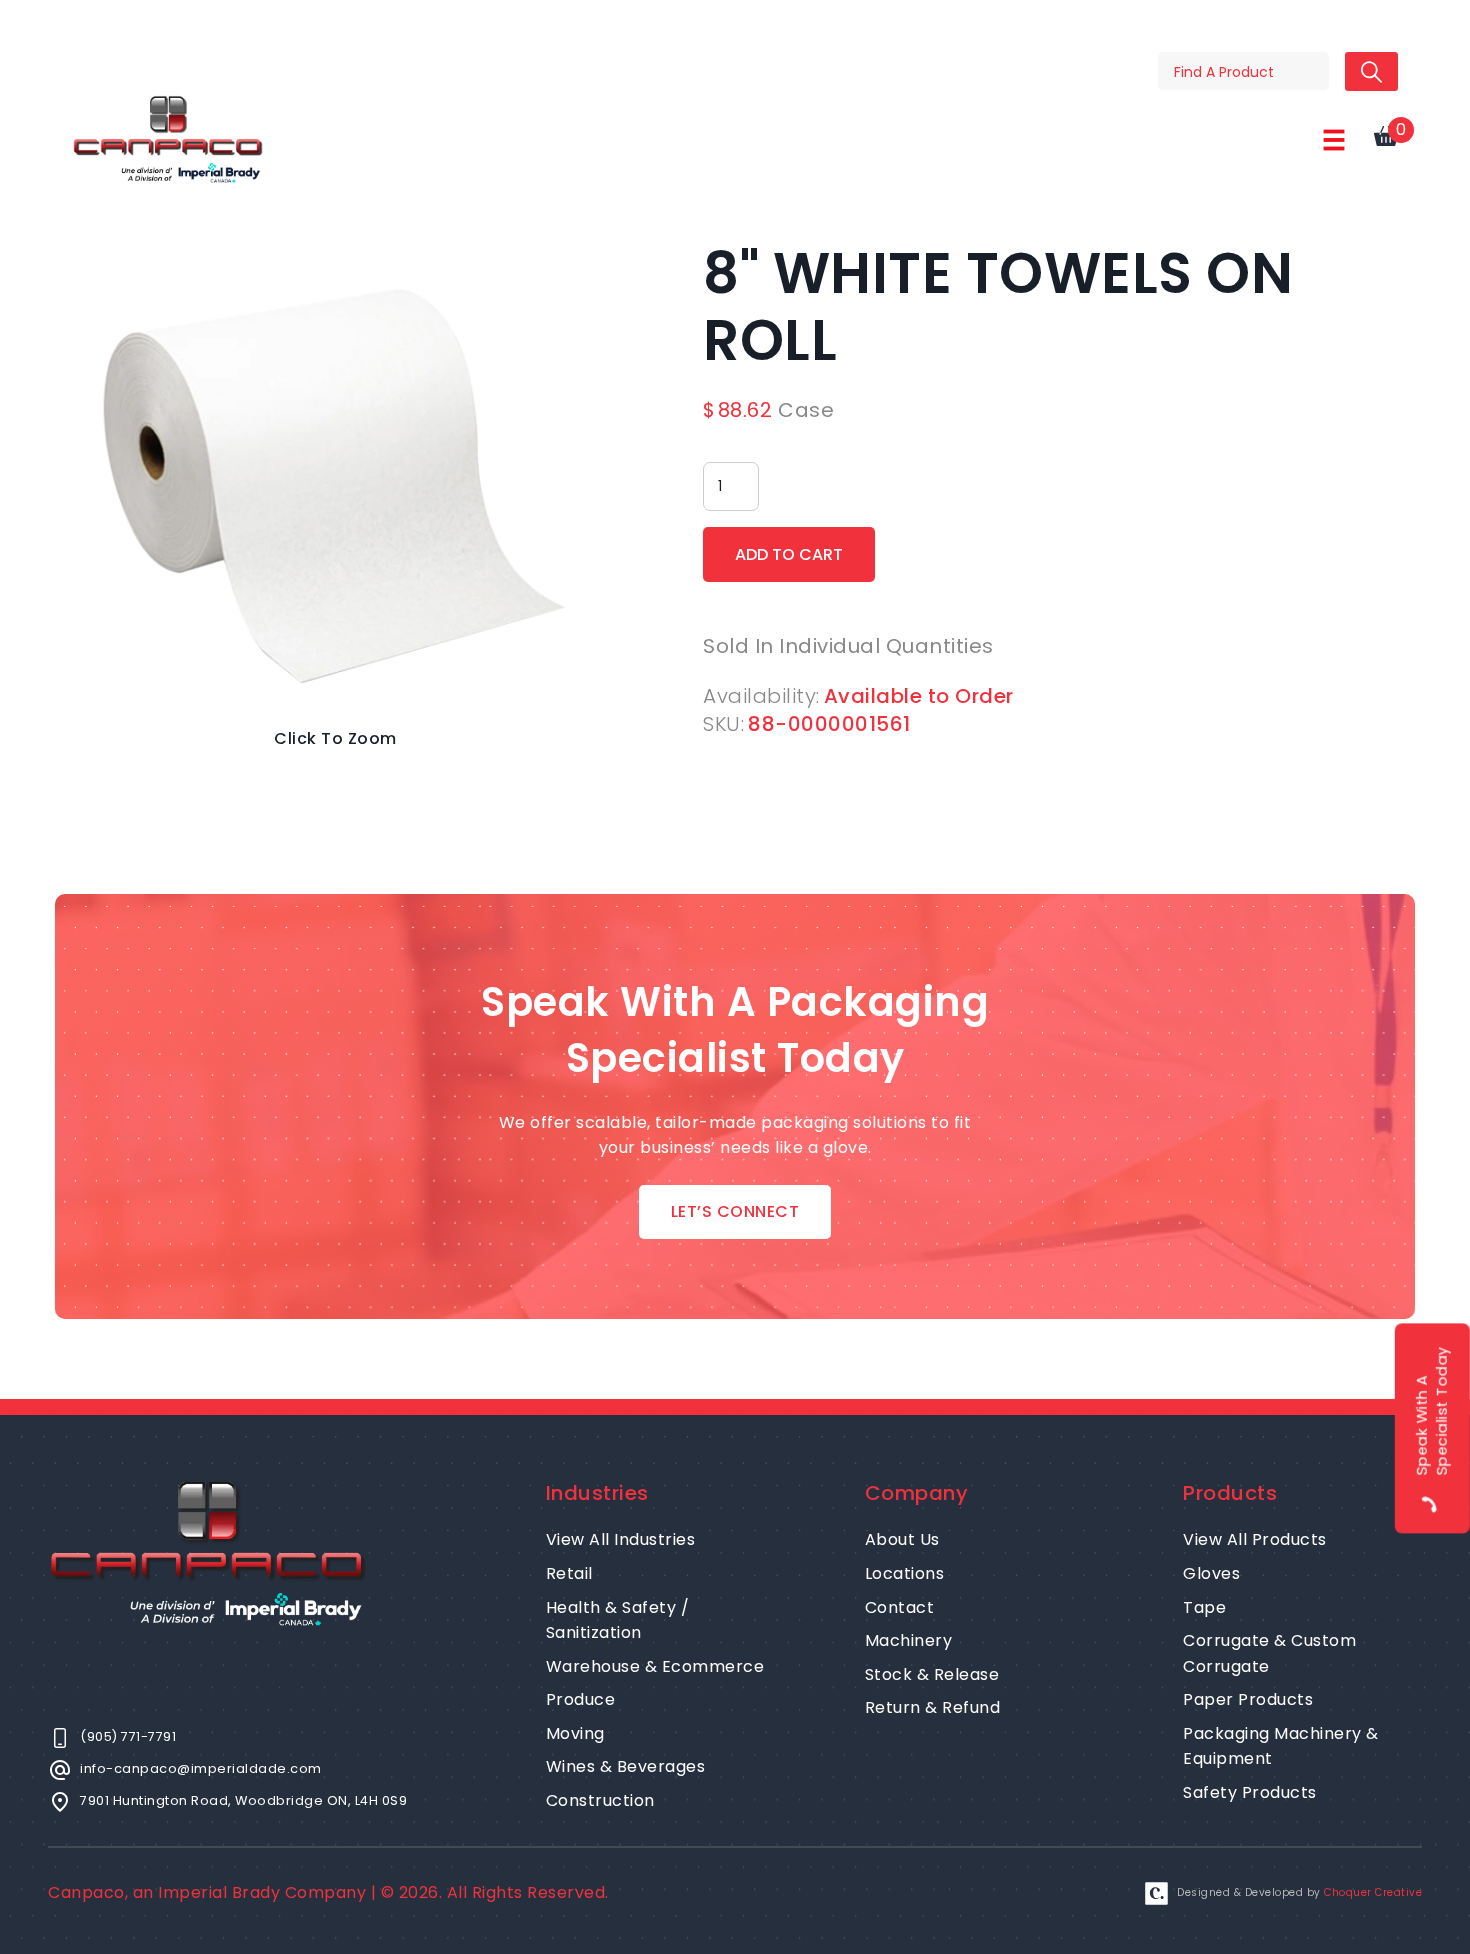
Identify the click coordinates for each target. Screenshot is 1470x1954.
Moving (575, 1733)
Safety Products (1250, 1792)
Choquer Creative (1373, 1892)
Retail (569, 1573)
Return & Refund (933, 1707)
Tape (1204, 1607)
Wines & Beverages (626, 1766)
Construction (600, 1800)
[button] (1334, 140)
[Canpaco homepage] (168, 139)
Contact (900, 1607)
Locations (905, 1573)
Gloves (1211, 1573)
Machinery (909, 1640)
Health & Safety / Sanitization (618, 1620)
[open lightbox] (335, 480)
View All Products (1255, 1539)
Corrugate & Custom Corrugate (1269, 1653)
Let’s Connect (735, 1211)
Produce (581, 1699)
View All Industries (621, 1539)
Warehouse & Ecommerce (655, 1666)
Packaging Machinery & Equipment (1281, 1746)
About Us (902, 1539)
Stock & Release (932, 1674)
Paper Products (1248, 1699)
